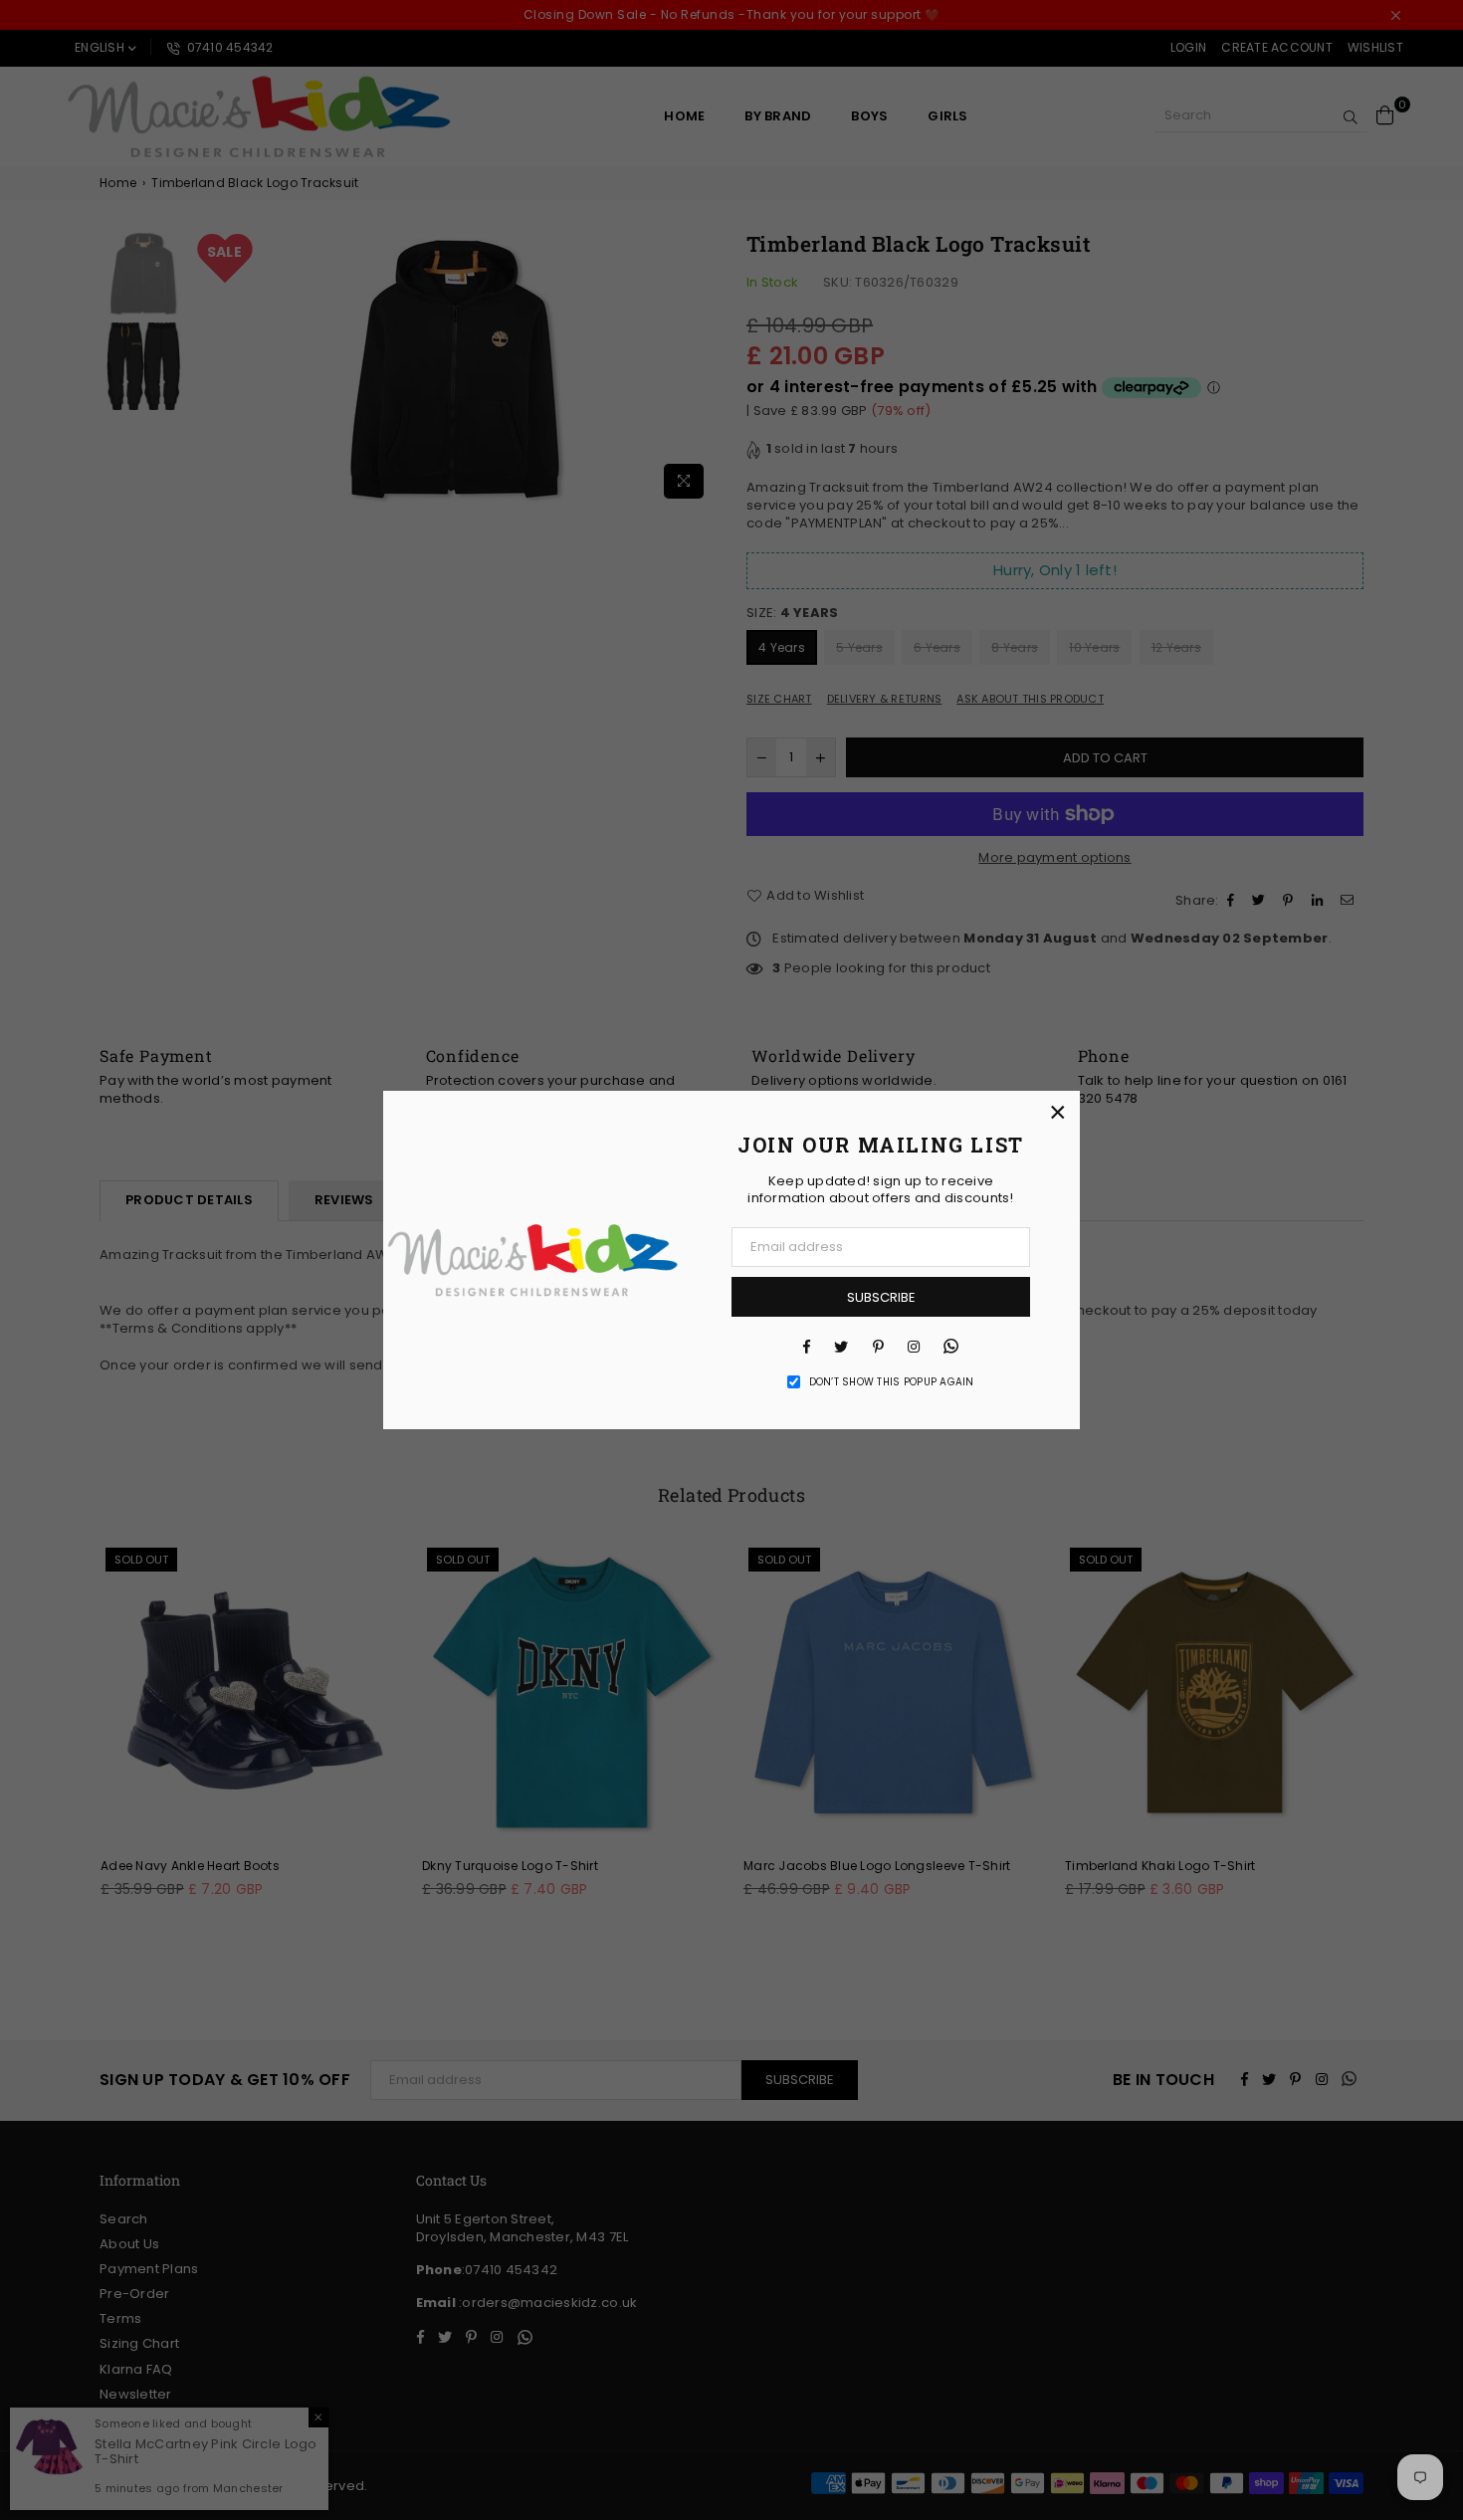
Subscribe (881, 1297)
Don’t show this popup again (892, 1382)
